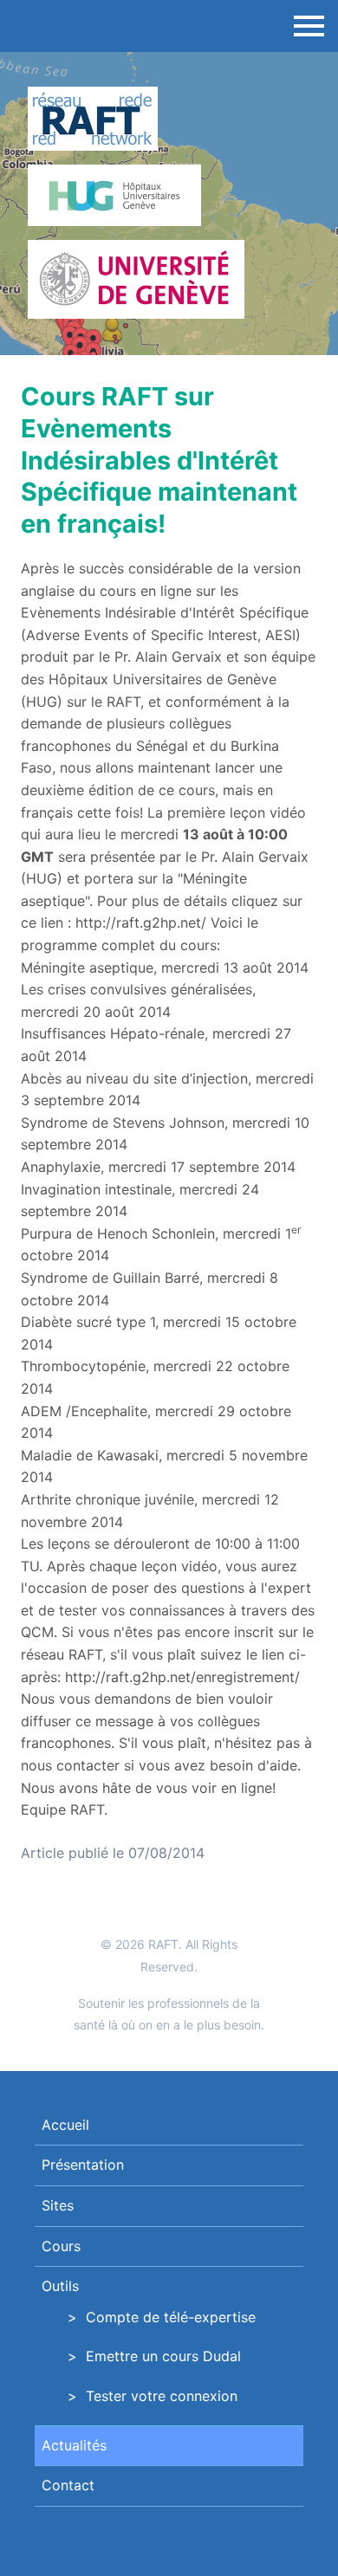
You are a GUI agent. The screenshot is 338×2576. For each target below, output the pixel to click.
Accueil (65, 2125)
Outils (60, 2286)
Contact (68, 2485)
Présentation (83, 2165)
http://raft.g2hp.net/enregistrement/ (182, 1677)
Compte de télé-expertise (171, 2317)
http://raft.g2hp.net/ (141, 922)
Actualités (74, 2445)
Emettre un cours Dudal (163, 2356)
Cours (61, 2246)
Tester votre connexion (162, 2396)
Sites (58, 2205)
